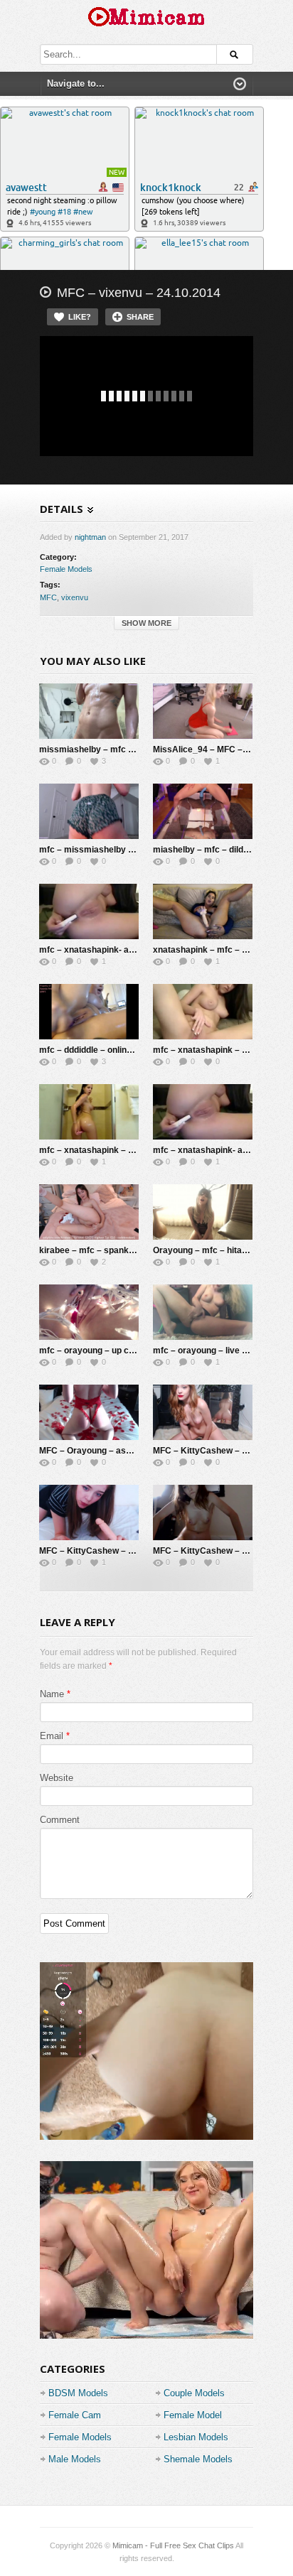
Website (57, 1778)
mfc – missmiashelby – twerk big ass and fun (130, 850)
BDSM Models (78, 2393)
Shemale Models (198, 2459)
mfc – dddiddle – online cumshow (106, 1050)
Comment (60, 1820)
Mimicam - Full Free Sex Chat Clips (173, 2545)
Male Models (75, 2459)
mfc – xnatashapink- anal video (216, 1150)
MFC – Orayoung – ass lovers (99, 1451)
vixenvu (75, 597)
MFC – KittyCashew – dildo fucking (109, 1551)
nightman (90, 537)
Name (52, 1694)
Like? (80, 317)
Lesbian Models (196, 2437)
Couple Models (194, 2393)
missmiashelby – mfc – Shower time (112, 749)
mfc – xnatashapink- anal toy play (107, 950)
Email (52, 1736)
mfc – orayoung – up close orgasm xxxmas (127, 1351)
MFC (48, 597)
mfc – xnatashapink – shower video (111, 1150)
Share (140, 317)
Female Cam (75, 2415)
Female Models (66, 569)
